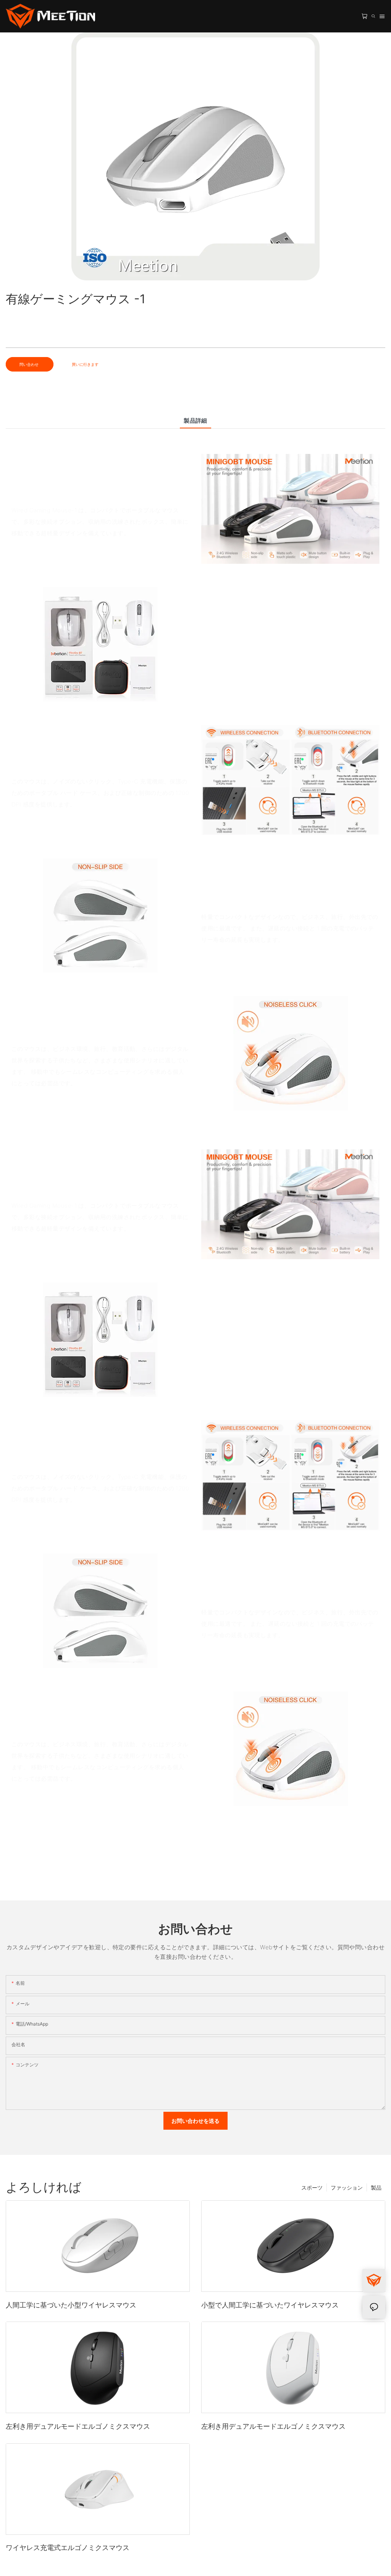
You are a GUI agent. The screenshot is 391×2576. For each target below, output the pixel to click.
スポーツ (312, 2187)
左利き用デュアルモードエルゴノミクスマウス (78, 2426)
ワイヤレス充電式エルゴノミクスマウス (68, 2548)
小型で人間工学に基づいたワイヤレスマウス (270, 2305)
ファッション (347, 2187)
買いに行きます (85, 364)
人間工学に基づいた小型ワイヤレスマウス (71, 2305)
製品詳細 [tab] (195, 421)
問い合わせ (30, 364)
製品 (376, 2187)
